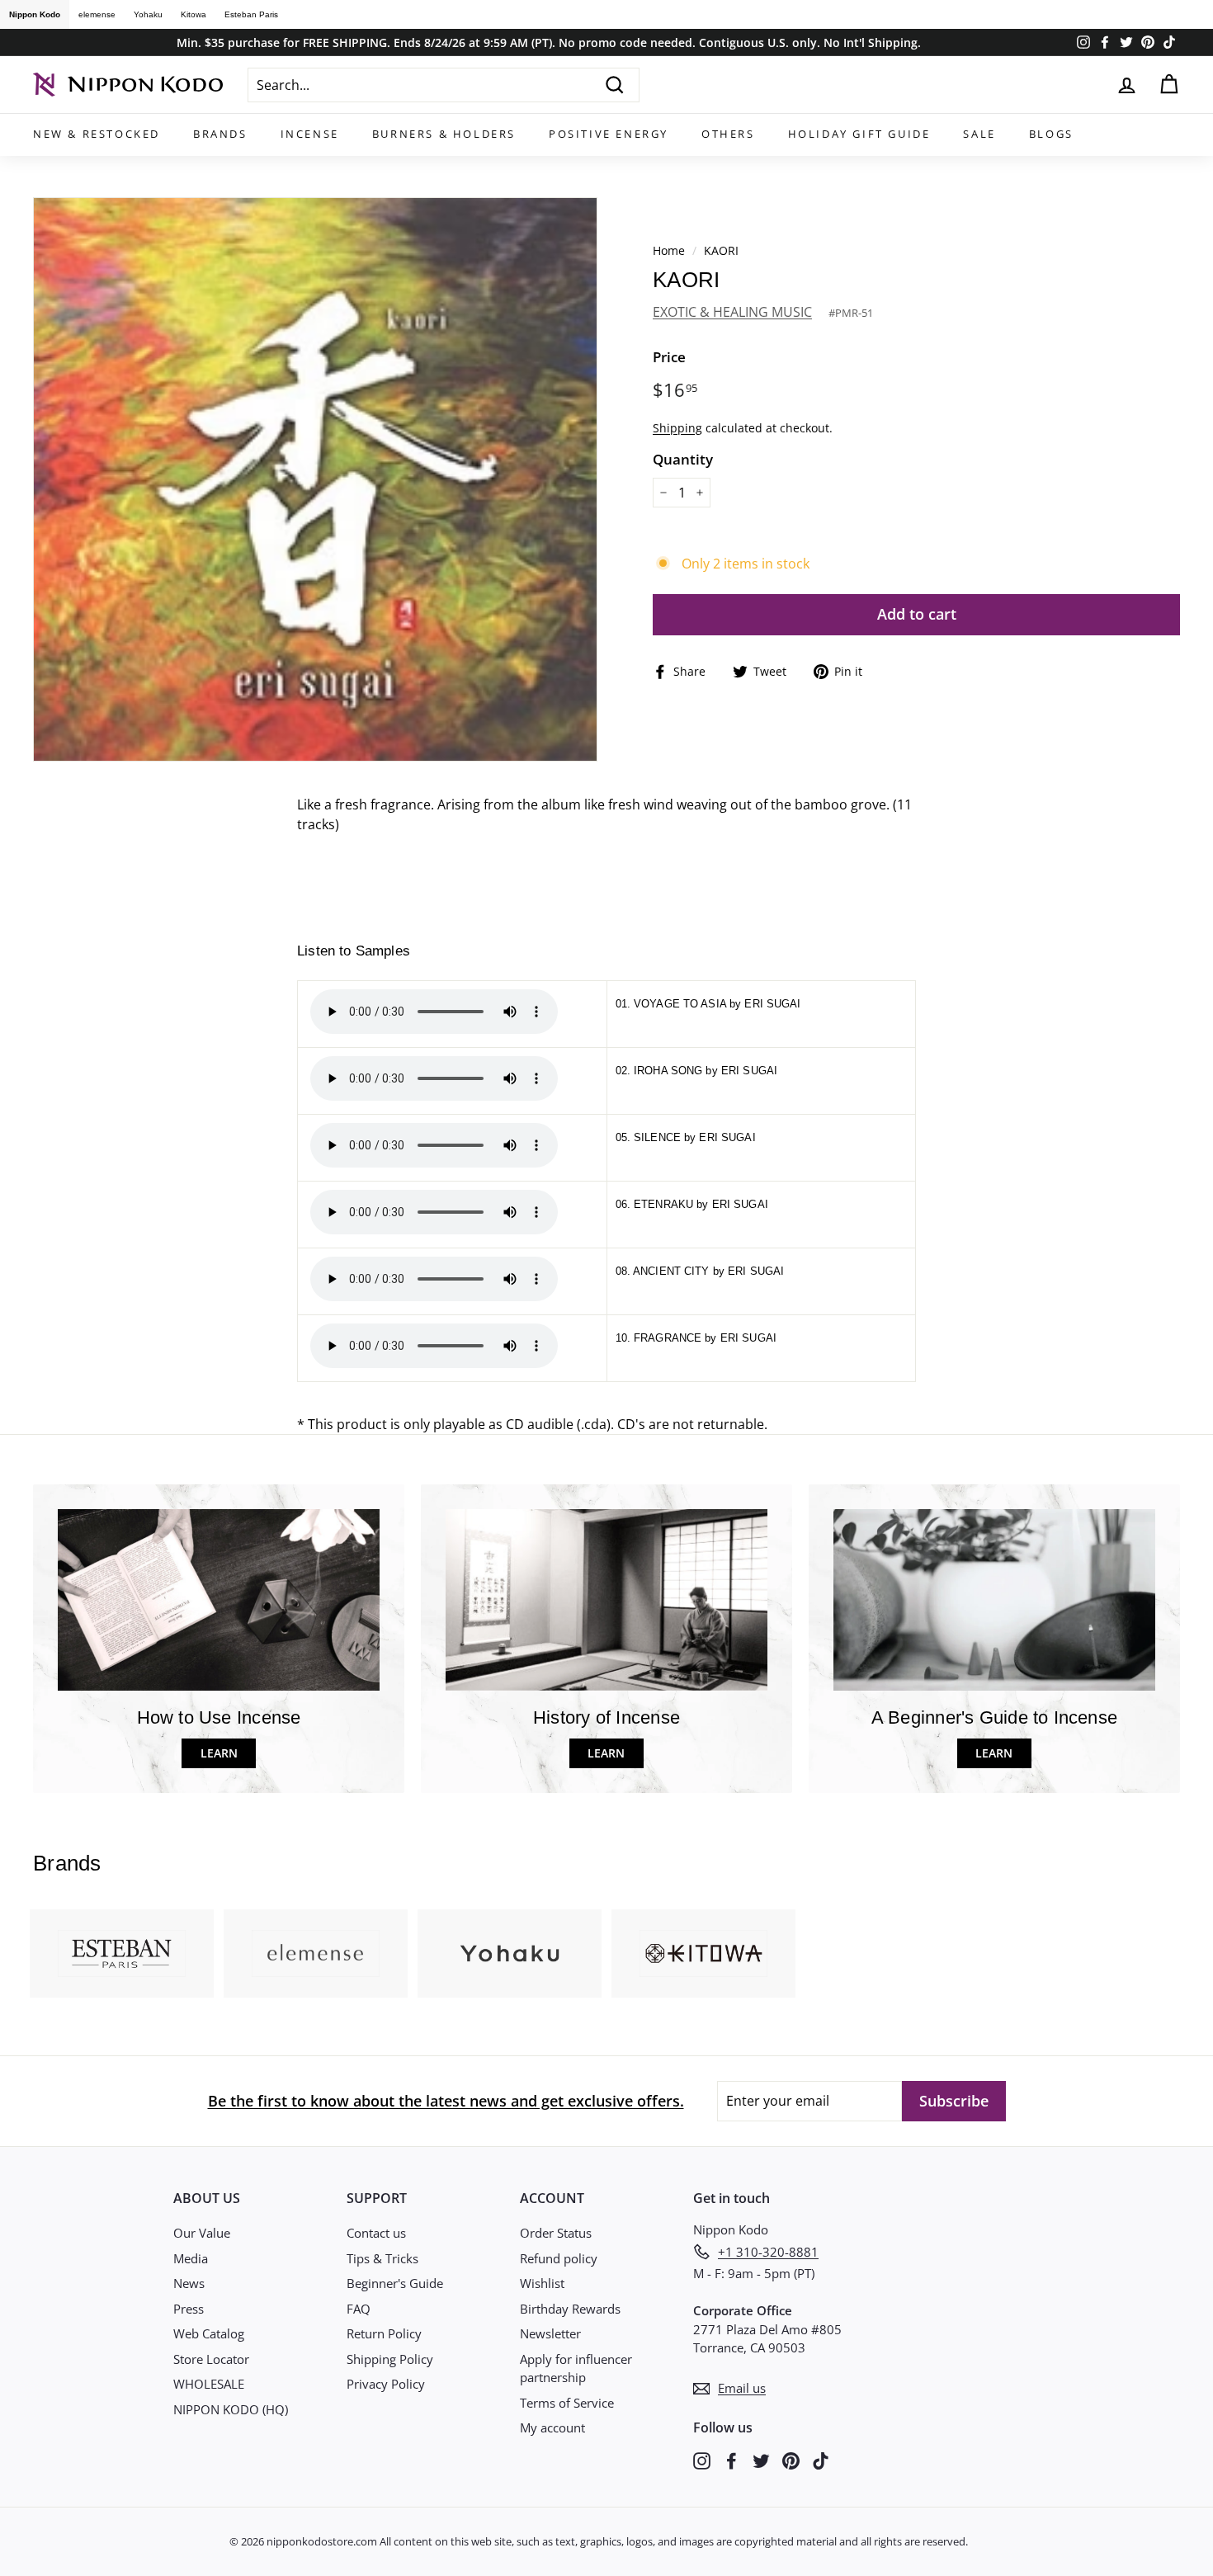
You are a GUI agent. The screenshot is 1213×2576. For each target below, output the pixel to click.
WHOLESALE (209, 2384)
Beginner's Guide (395, 2283)
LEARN (219, 1753)
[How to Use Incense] (219, 1599)
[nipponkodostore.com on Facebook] (732, 2459)
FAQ (359, 2309)
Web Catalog (209, 2333)
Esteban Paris (251, 14)
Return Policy (384, 2333)
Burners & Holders (444, 134)
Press (189, 2309)
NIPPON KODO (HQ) (231, 2409)
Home (669, 250)
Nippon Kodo (35, 14)
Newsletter (550, 2333)
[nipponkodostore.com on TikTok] (821, 2459)
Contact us (376, 2233)
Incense (310, 134)
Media (191, 2258)
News (189, 2283)
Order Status (556, 2233)
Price (669, 357)
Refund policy (559, 2258)
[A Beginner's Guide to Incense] (994, 1599)
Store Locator (211, 2359)
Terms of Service (567, 2403)
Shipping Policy (390, 2359)
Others (728, 134)
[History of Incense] (606, 1599)
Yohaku (148, 14)
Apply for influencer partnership (576, 2368)
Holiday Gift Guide (859, 134)
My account (552, 2427)
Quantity (683, 459)
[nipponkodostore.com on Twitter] (761, 2459)
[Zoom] (315, 479)
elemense (97, 14)
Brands (220, 134)
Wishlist (542, 2283)
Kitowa (194, 14)
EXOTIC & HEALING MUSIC (732, 312)
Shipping (677, 428)
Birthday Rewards (570, 2309)
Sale (979, 134)
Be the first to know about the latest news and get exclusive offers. (446, 2101)
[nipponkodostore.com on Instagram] (702, 2459)
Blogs (1051, 134)
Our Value (202, 2233)
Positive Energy (609, 134)
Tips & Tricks (382, 2258)
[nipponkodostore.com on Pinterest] (791, 2459)
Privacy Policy (386, 2384)
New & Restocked (97, 134)
